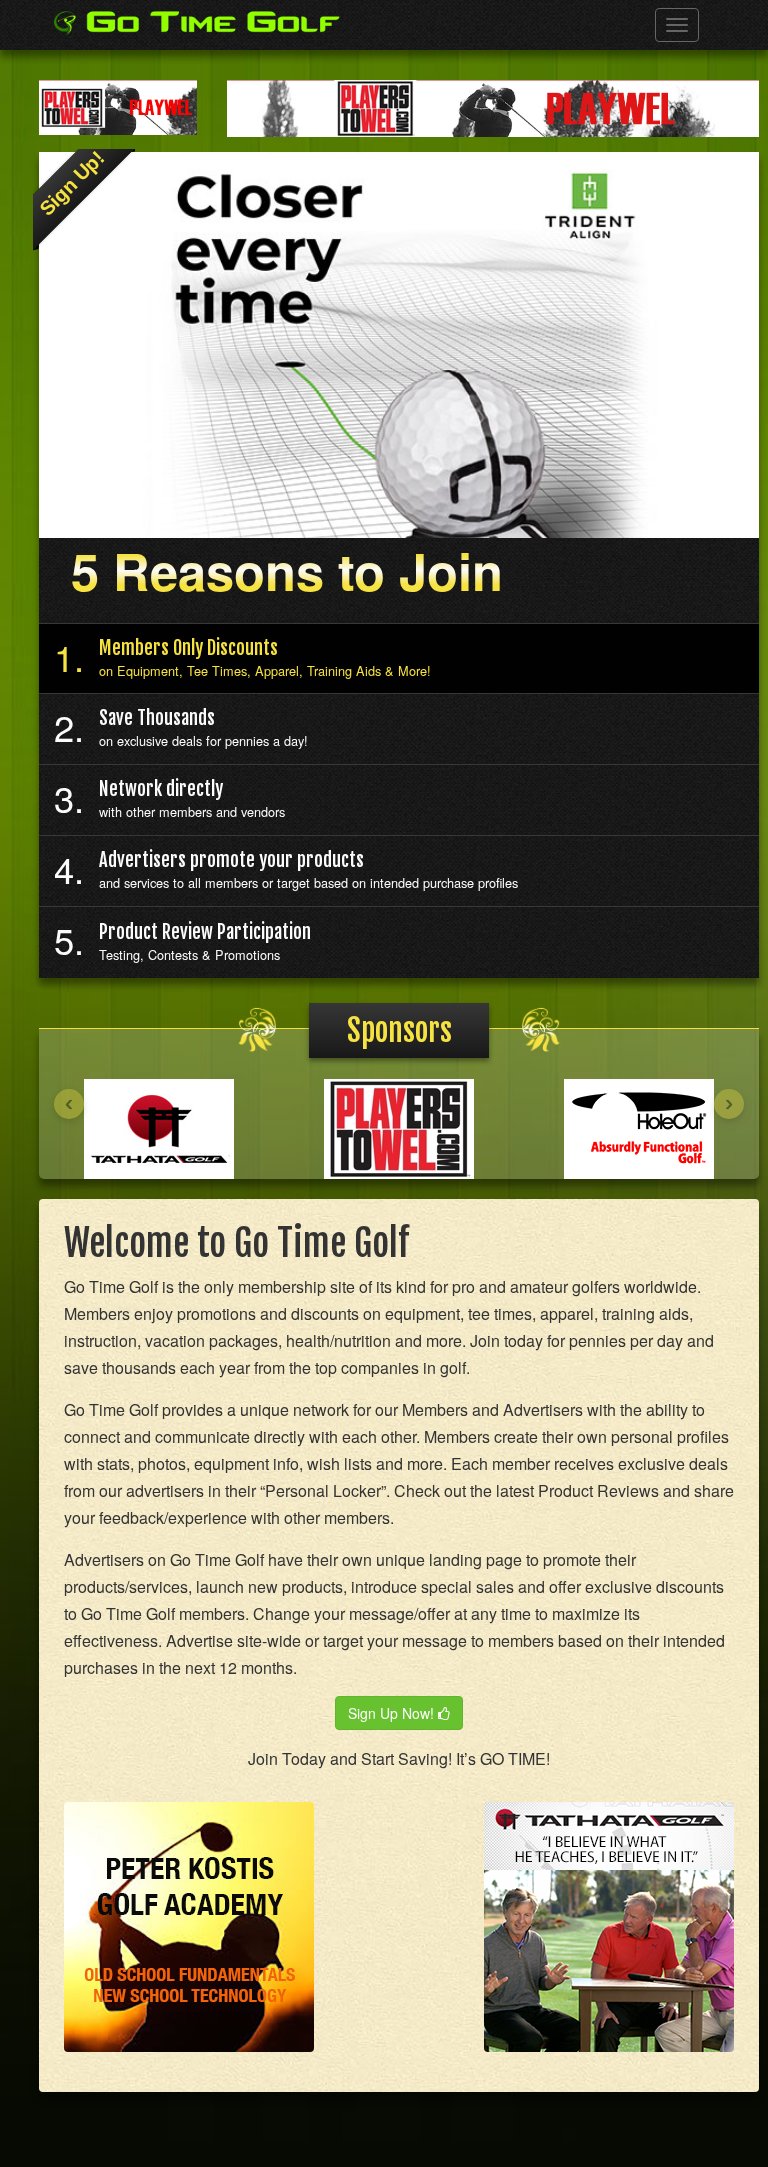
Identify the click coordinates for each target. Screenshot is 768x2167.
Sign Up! (72, 183)
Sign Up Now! (393, 1713)
